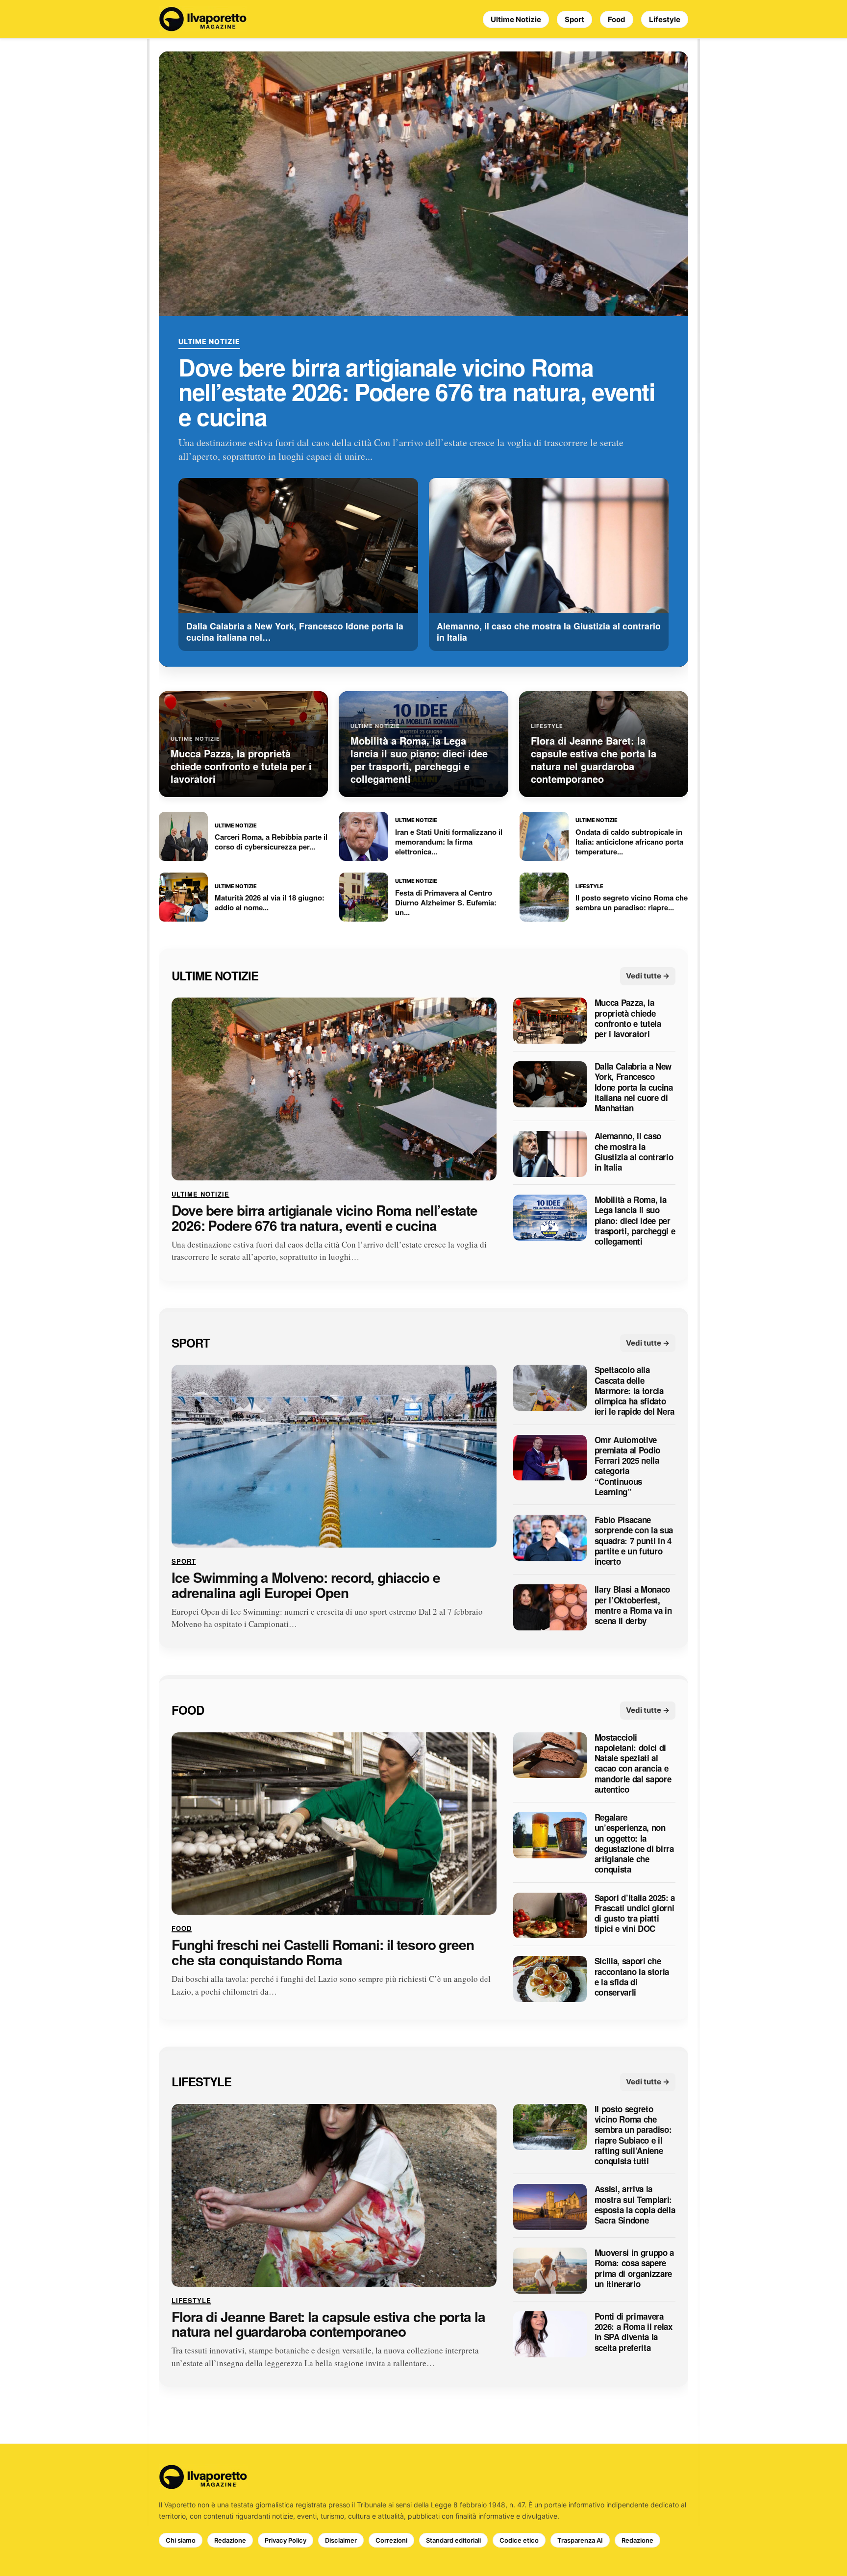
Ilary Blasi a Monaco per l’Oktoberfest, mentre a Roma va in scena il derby (633, 1606)
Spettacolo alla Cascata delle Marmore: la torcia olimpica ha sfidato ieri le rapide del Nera (635, 1391)
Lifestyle (665, 19)
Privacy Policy (286, 2540)
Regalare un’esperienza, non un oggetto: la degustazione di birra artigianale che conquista (634, 1844)
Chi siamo (181, 2540)
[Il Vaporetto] (203, 19)
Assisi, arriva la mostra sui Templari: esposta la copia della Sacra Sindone (635, 2205)
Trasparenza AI (580, 2540)
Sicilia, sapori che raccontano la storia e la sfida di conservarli (632, 1977)
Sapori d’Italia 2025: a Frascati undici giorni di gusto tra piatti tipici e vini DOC (635, 1913)
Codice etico (519, 2540)
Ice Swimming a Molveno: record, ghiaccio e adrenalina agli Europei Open (306, 1585)
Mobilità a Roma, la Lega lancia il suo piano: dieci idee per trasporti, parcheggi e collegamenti (635, 1221)
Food (617, 19)
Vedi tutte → (648, 976)
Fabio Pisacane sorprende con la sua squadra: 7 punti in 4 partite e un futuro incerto (634, 1541)
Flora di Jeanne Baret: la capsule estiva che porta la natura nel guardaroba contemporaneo (328, 2325)
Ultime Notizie (516, 19)
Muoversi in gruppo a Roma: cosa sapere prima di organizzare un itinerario (634, 2268)
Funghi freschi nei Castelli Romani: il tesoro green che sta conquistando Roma (323, 1953)
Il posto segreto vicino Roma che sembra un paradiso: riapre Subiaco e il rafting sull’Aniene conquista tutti (633, 2135)
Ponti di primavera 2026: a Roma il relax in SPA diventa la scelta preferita (634, 2332)
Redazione (230, 2540)
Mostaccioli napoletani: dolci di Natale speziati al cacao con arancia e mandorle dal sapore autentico (633, 1764)
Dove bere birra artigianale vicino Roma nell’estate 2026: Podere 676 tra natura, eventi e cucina (416, 392)
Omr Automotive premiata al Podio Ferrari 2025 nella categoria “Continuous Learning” (627, 1466)
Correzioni (391, 2540)
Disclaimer (341, 2540)
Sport (574, 19)
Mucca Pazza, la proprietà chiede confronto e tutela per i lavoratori (628, 1019)
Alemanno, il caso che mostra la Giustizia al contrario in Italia (634, 1152)
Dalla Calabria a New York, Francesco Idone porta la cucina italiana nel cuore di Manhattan (634, 1088)
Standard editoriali (453, 2540)
